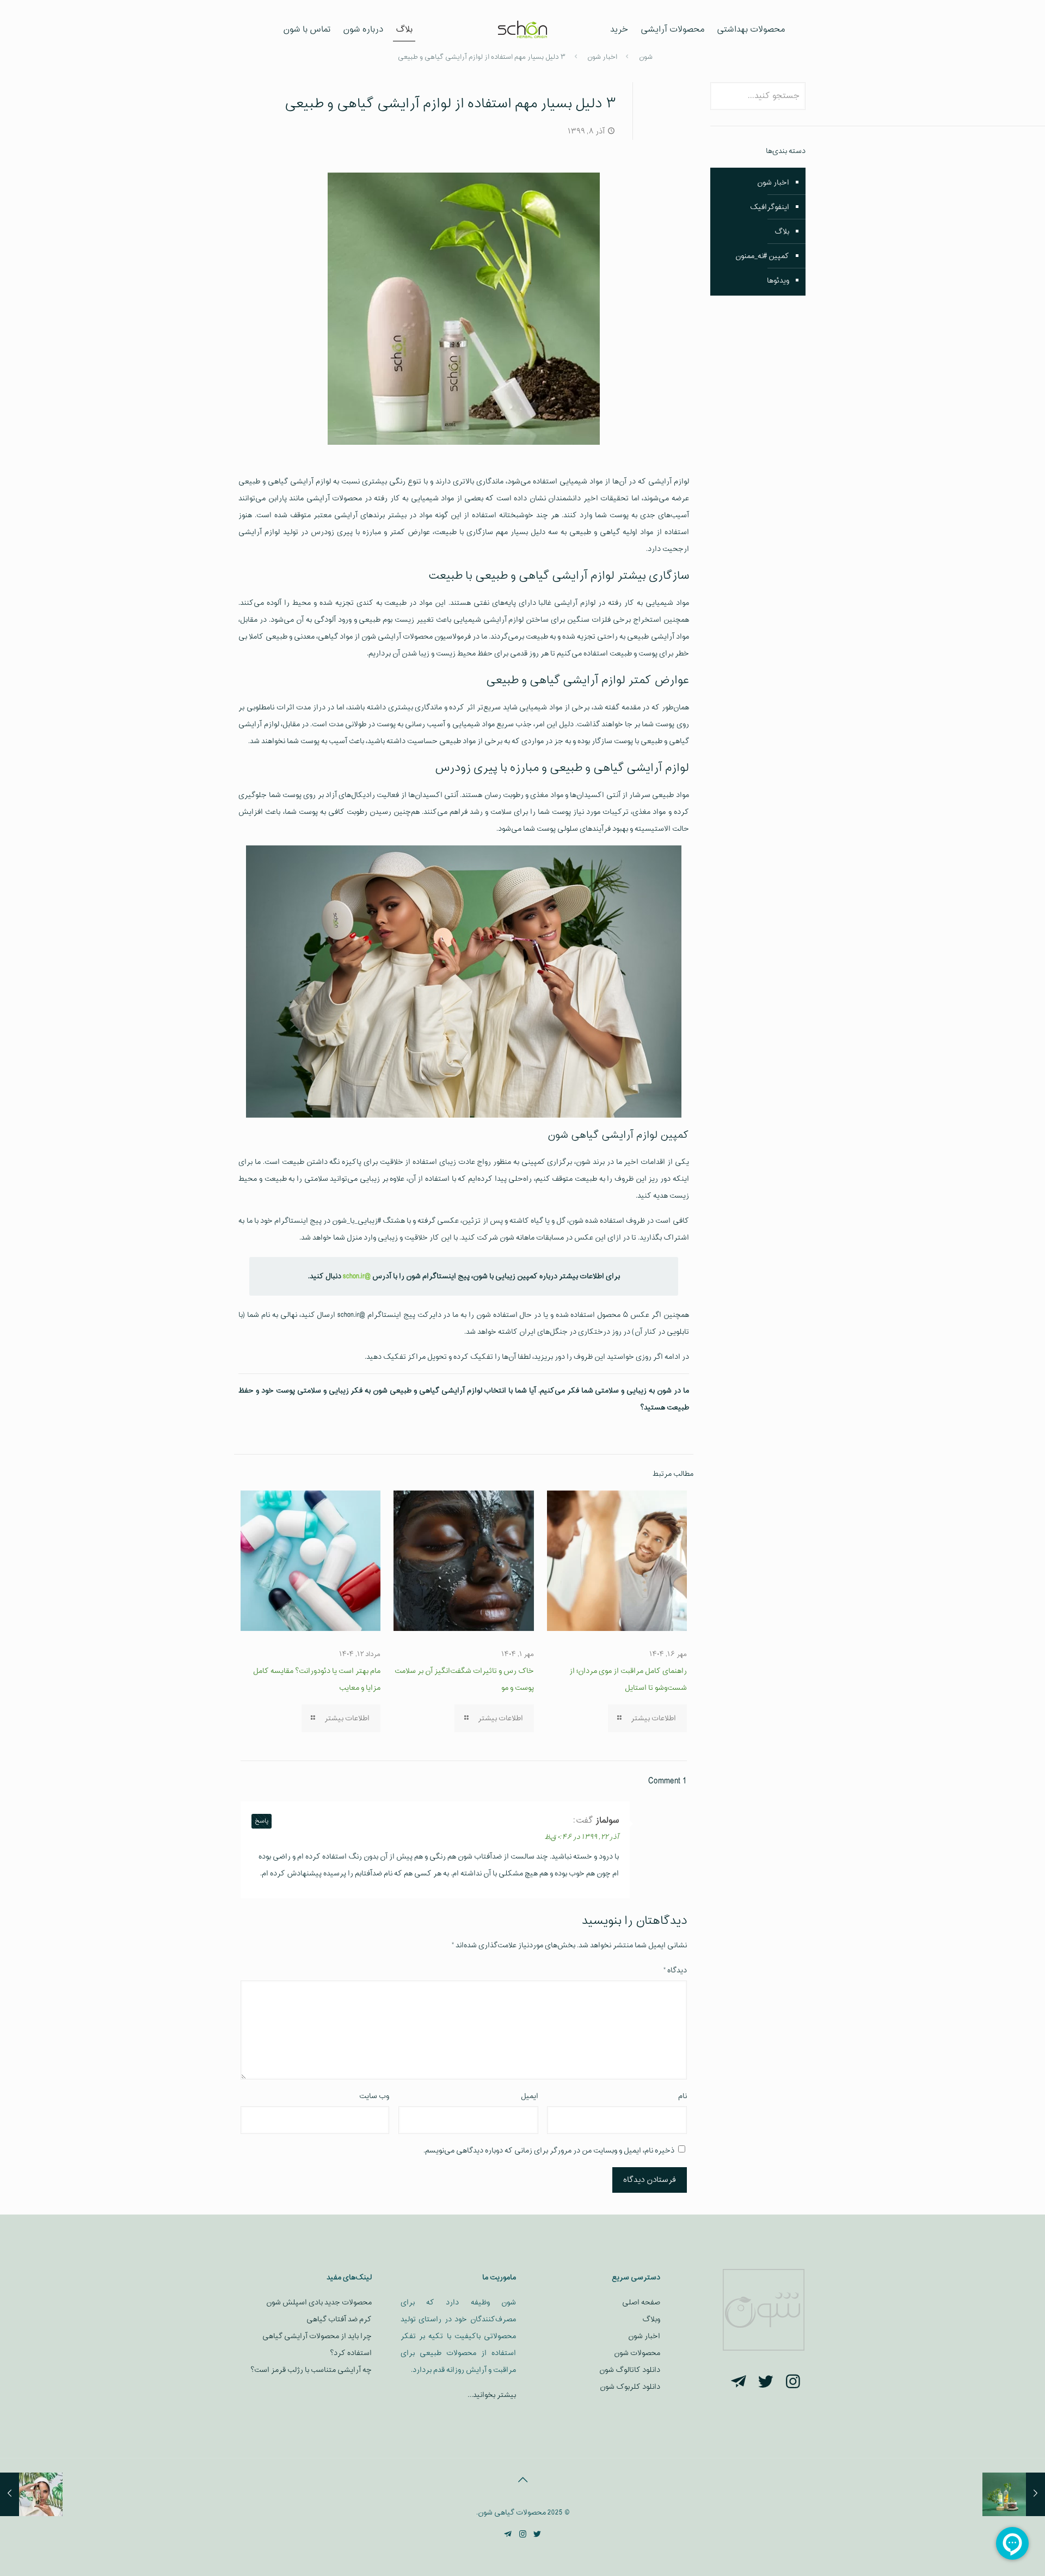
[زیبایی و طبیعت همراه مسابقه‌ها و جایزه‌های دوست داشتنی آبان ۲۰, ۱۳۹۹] (1014, 2494)
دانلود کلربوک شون (630, 2387)
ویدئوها (778, 281)
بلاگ (782, 232)
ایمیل (530, 2096)
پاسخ (262, 1821)
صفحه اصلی (641, 2302)
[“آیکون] (793, 2383)
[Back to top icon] (522, 2481)
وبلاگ (651, 2319)
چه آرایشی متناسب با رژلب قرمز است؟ (311, 2370)
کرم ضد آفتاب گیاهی (339, 2319)
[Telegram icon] (508, 2535)
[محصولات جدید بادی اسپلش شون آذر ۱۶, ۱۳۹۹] (31, 2494)
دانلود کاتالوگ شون (630, 2370)
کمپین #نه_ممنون (762, 256)
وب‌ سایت (374, 2096)
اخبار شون (773, 183)
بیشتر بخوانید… (492, 2395)
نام (683, 2096)
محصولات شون (637, 2353)
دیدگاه (675, 1970)
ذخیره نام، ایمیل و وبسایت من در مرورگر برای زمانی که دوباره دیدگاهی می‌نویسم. (549, 2151)
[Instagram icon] (523, 2535)
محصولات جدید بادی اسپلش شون (319, 2302)
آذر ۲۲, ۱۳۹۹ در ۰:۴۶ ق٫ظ (582, 1837)
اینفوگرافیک (770, 207)
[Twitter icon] (537, 2535)
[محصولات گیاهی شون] (523, 30)
